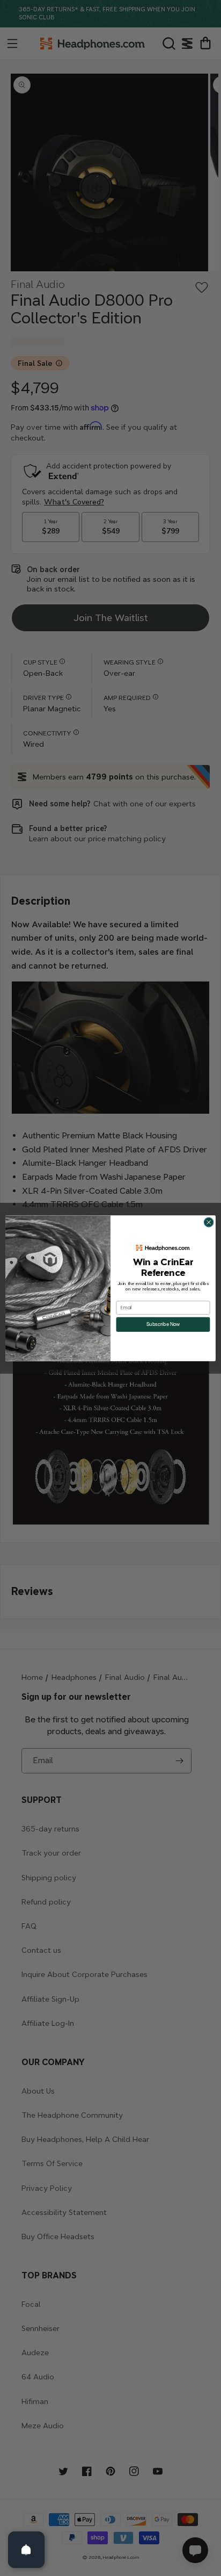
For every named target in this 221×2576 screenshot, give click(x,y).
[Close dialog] (209, 1222)
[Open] (26, 2550)
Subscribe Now (163, 1324)
